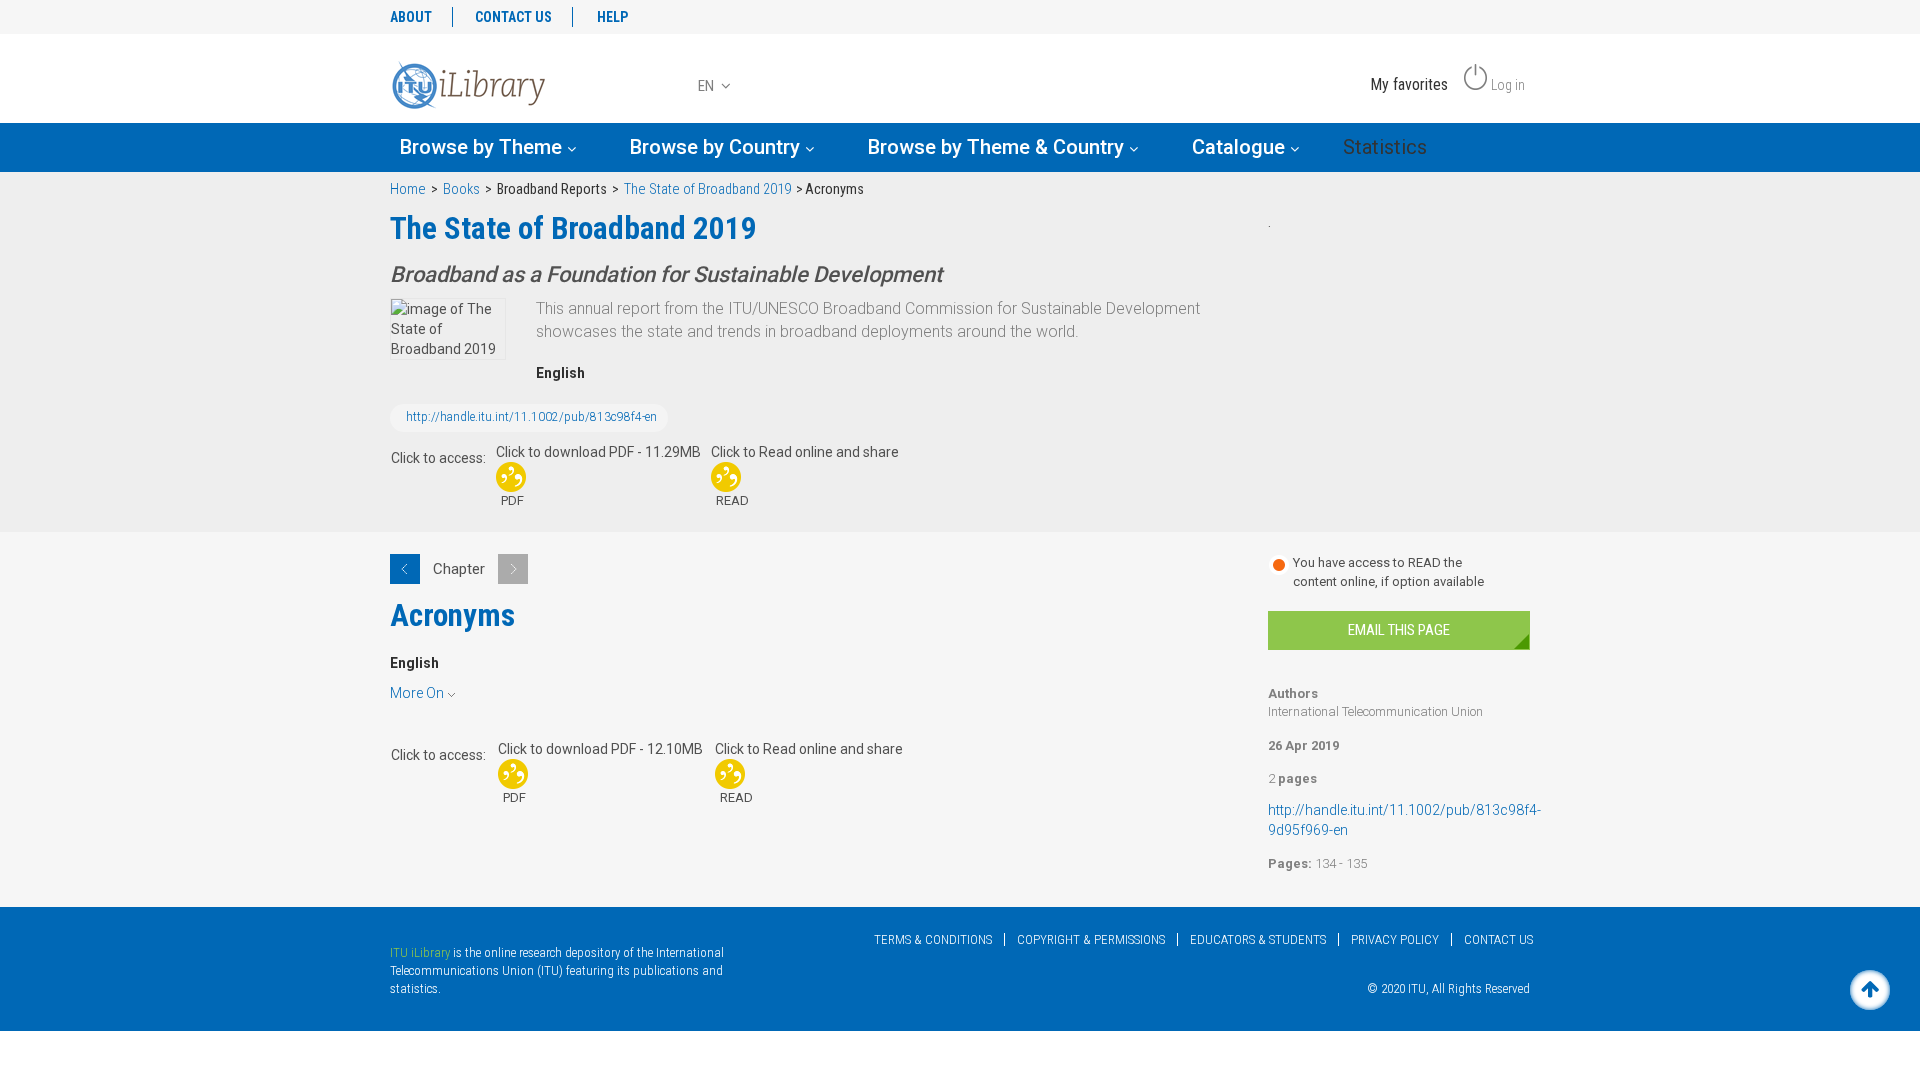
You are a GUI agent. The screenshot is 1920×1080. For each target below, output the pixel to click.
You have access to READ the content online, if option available (1388, 572)
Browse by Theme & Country (998, 147)
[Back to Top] (1870, 990)
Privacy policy (1395, 939)
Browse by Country (717, 147)
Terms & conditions (933, 939)
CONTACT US (513, 17)
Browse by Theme (483, 147)
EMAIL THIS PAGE (1399, 630)
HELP (612, 17)
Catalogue (1241, 147)
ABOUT (411, 17)
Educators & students (1258, 939)
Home (408, 189)
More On (417, 693)
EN (707, 86)
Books (461, 189)
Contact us (1498, 939)
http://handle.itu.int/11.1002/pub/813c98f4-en (531, 417)
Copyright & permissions (1091, 939)
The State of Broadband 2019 (707, 189)
